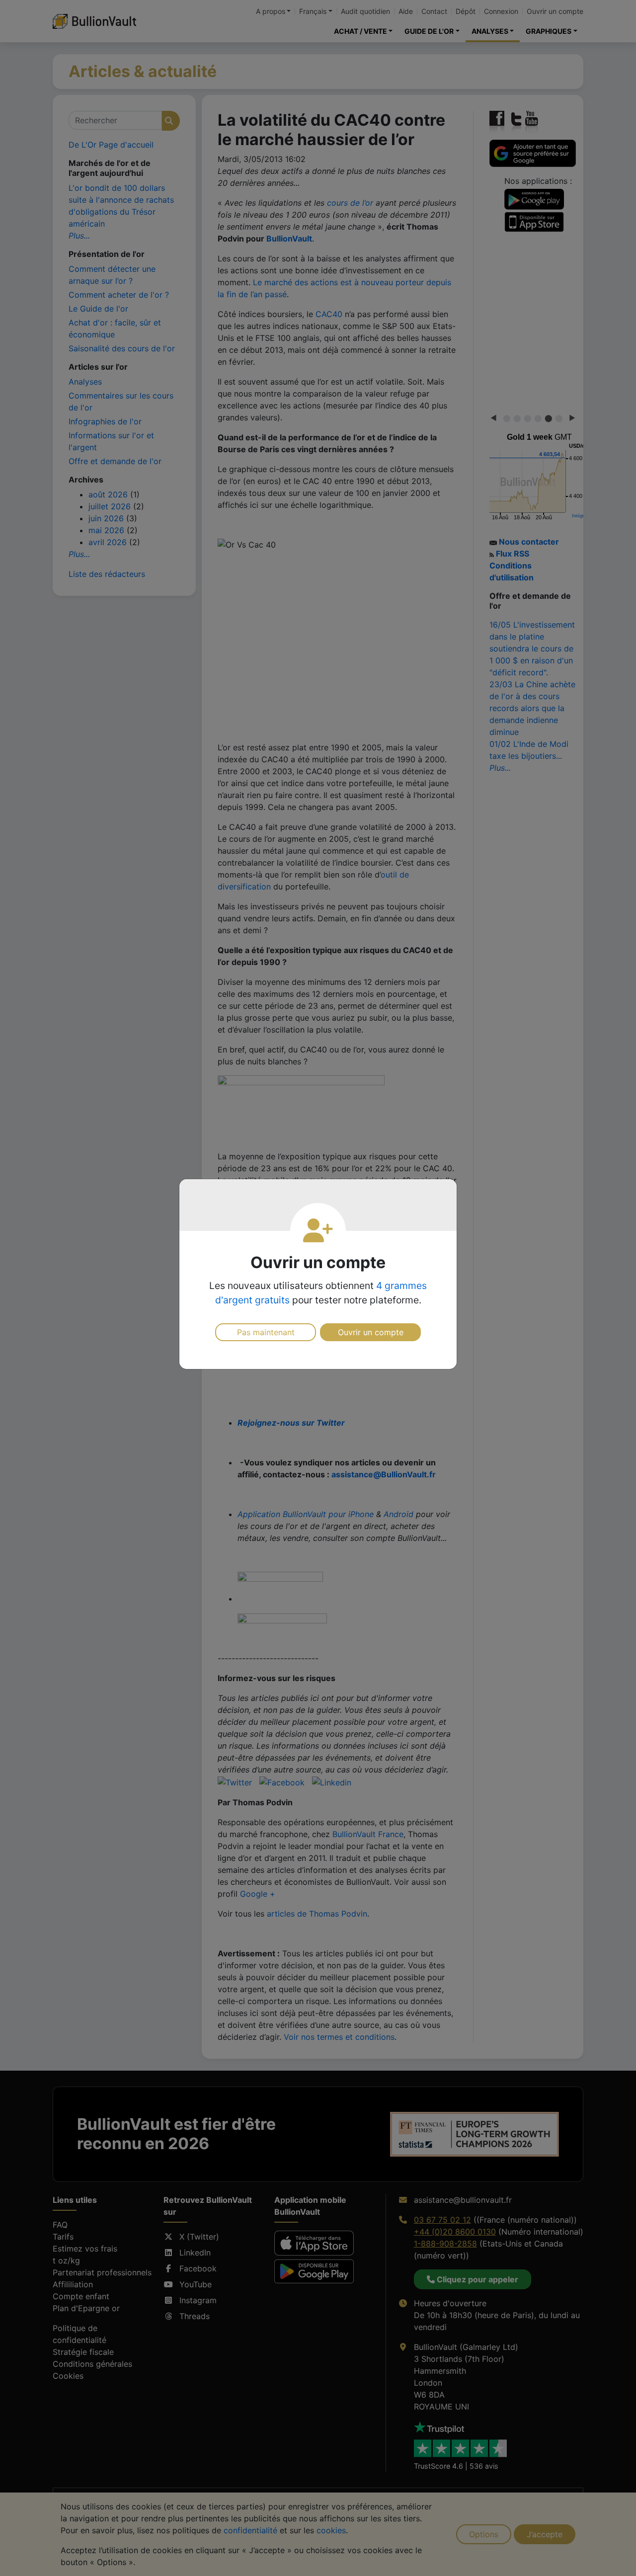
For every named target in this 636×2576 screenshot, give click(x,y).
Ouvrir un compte (371, 1332)
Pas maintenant (266, 1332)
